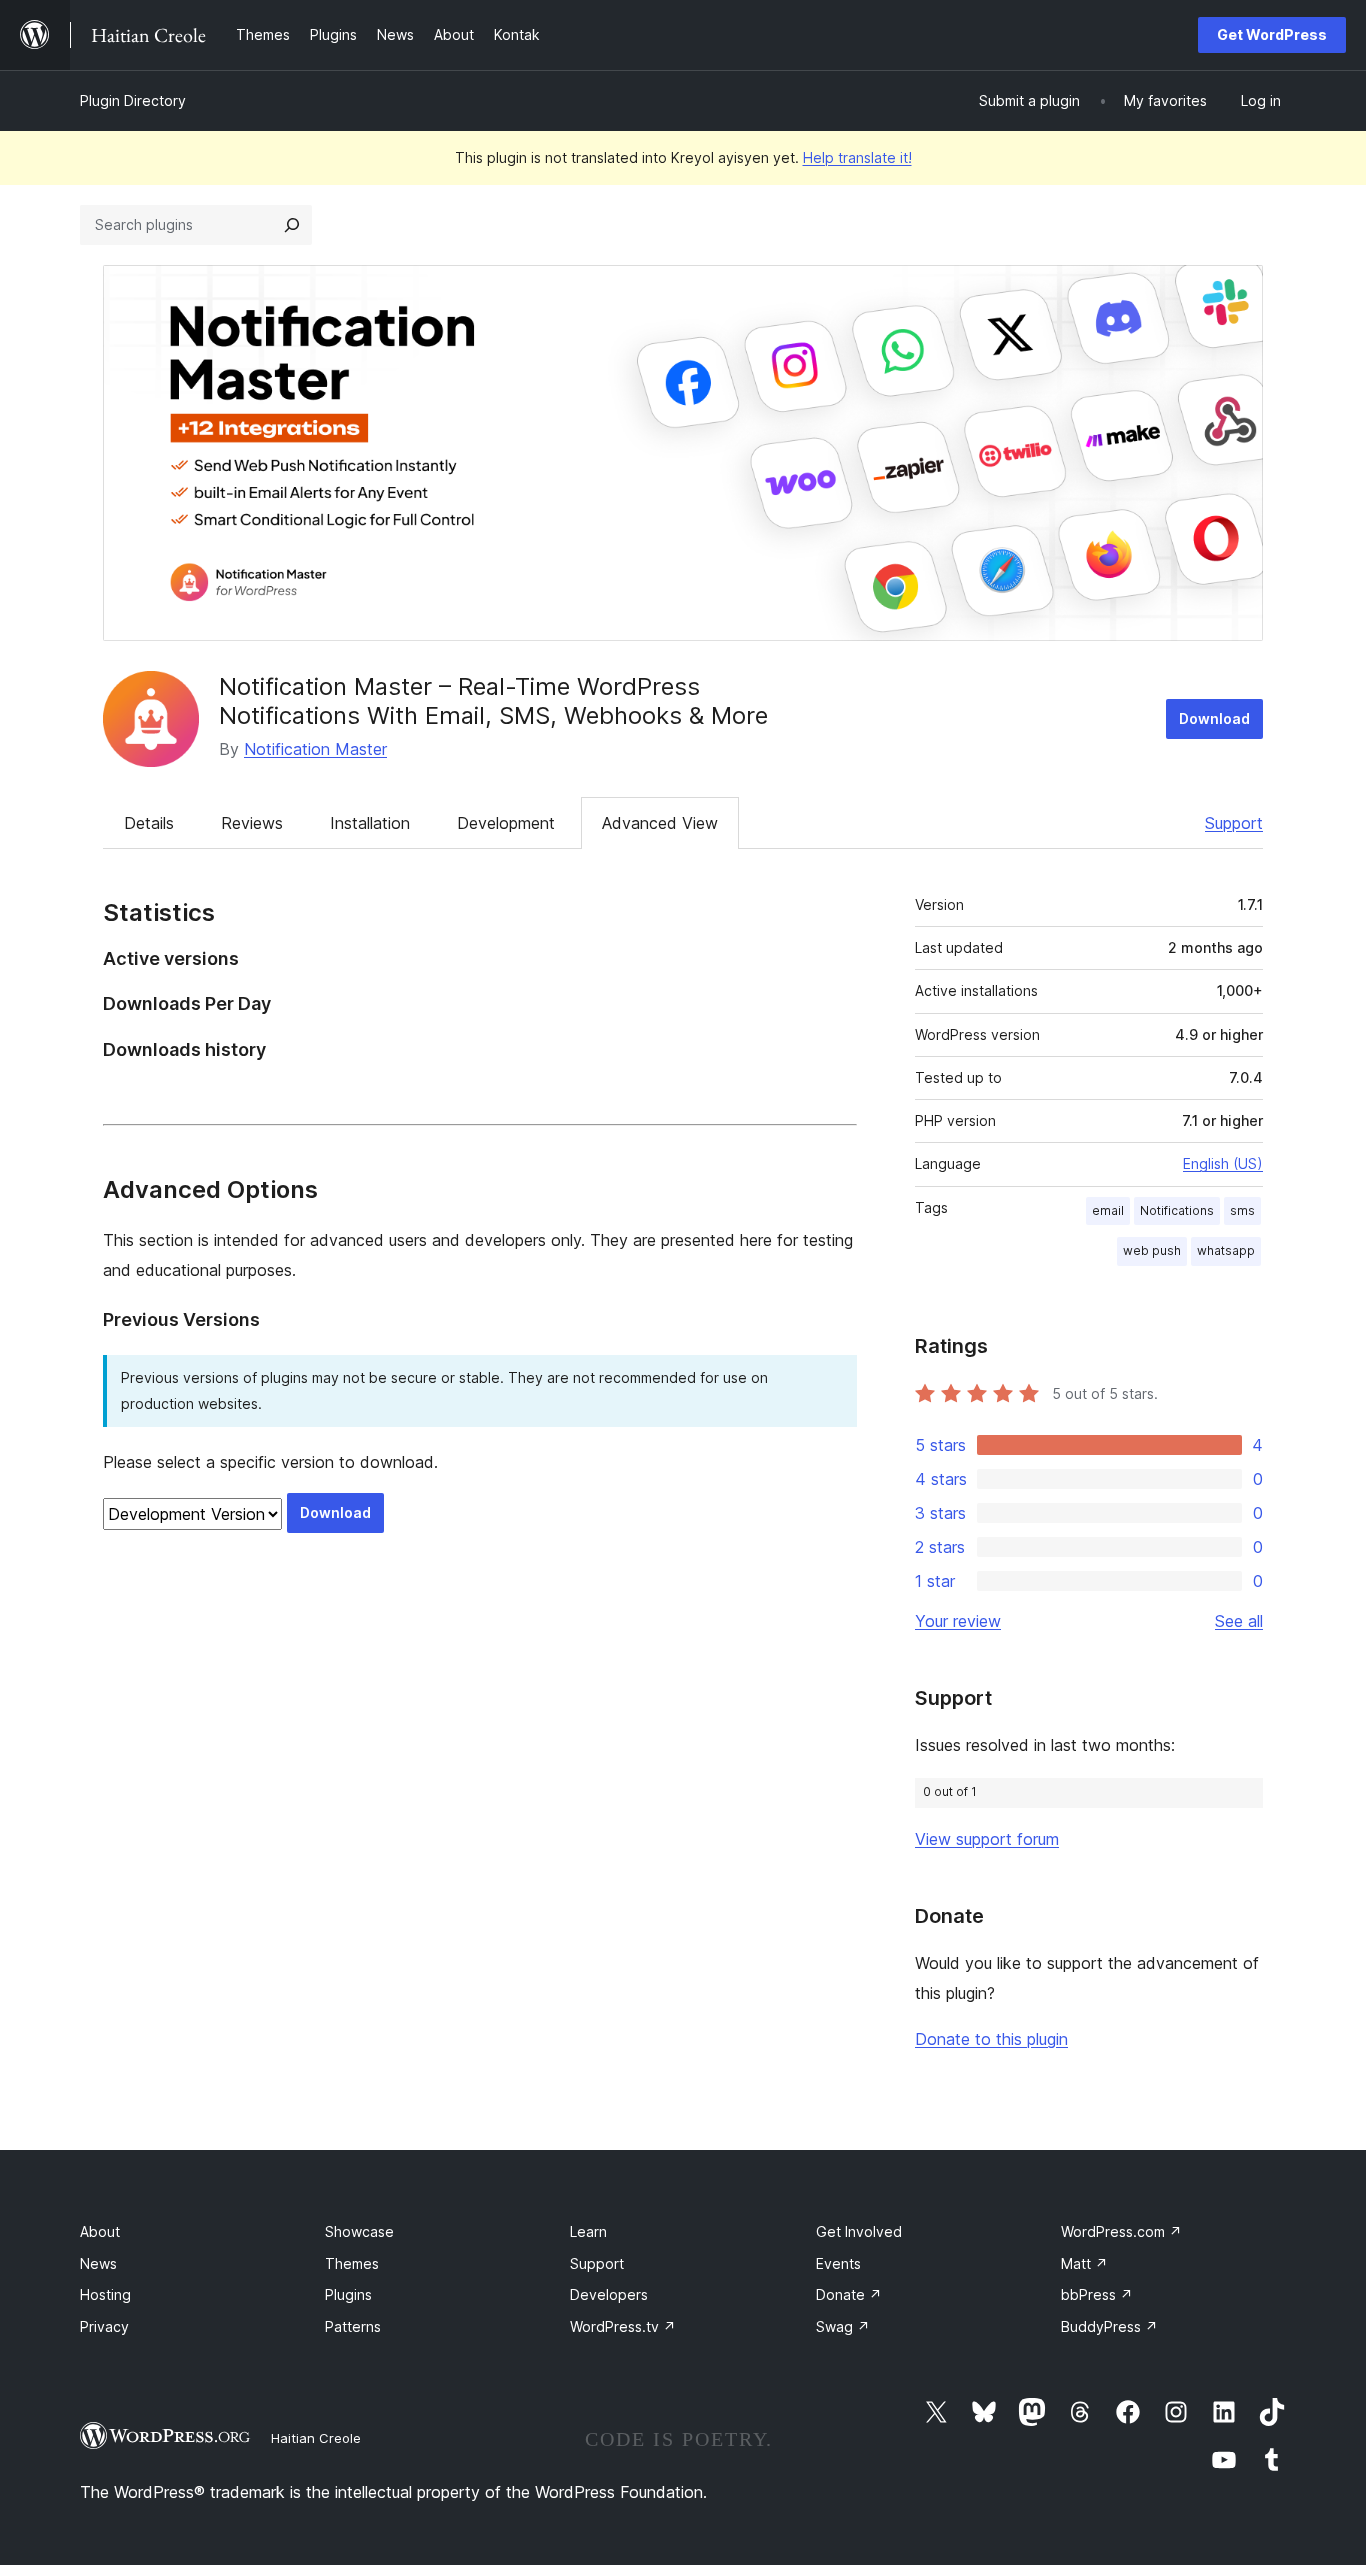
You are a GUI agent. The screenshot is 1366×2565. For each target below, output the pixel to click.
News (98, 2263)
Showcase (359, 2231)
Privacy (104, 2326)
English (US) (1223, 1163)
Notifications (1177, 1210)
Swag (843, 2326)
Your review (958, 1621)
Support (1234, 823)
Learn (588, 2231)
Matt (1084, 2263)
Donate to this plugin (991, 2039)
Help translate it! (857, 157)
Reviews (252, 823)
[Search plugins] (292, 225)
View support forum (987, 1839)
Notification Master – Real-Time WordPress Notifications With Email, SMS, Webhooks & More (493, 701)
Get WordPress (1272, 34)
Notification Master (315, 749)
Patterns (353, 2326)
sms (1242, 1210)
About (100, 2231)
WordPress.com (1121, 2231)
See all (1239, 1621)
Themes (352, 2263)
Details (149, 823)
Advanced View (660, 823)
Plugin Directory (133, 100)
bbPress (1097, 2294)
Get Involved (859, 2231)
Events (838, 2263)
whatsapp (1226, 1250)
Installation (370, 823)
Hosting (105, 2294)
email (1108, 1210)
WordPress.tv (623, 2326)
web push (1152, 1250)
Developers (609, 2294)
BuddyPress (1109, 2326)
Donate (849, 2294)
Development (506, 823)
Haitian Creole (316, 2438)
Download (1214, 718)
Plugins (348, 2294)
